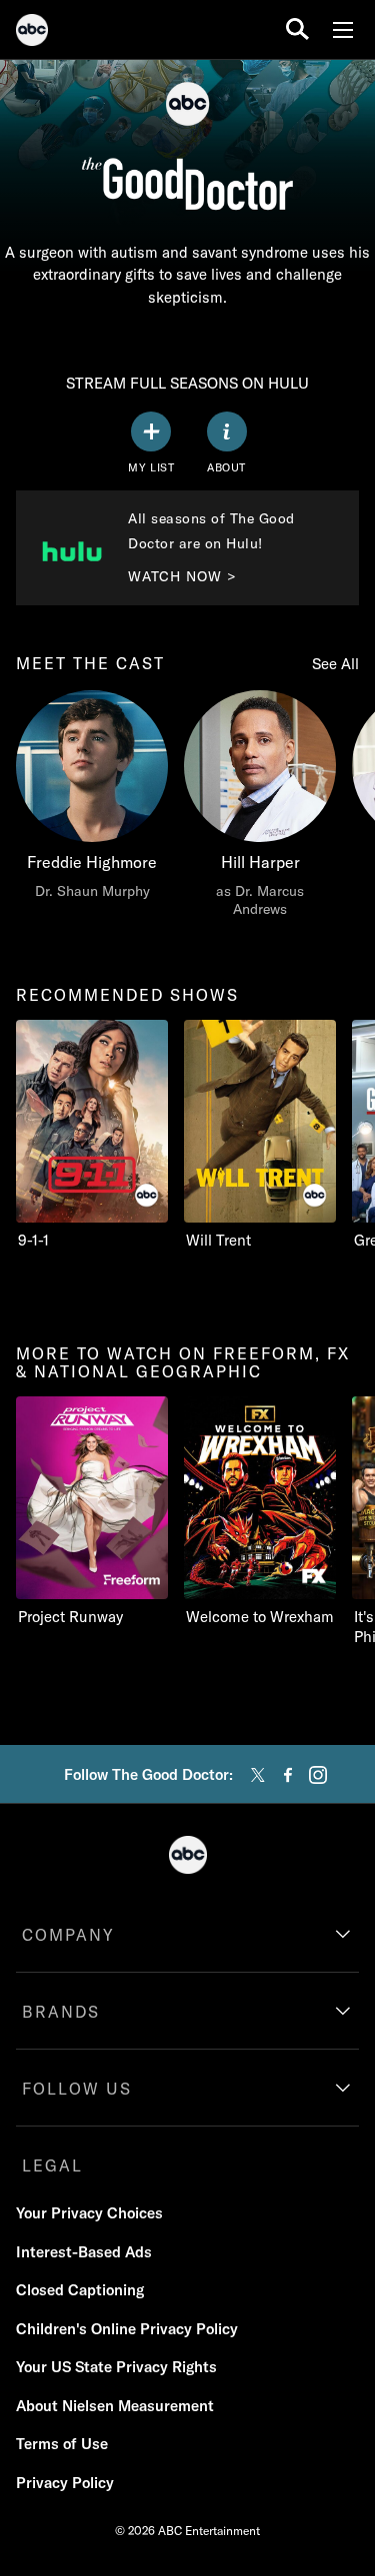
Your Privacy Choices (89, 2213)
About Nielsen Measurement (115, 2406)
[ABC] (32, 33)
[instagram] (318, 1775)
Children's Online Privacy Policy (127, 2329)
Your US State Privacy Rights (116, 2367)
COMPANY (68, 1935)
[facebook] (288, 1775)
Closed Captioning (80, 2290)
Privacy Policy (65, 2483)
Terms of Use (62, 2444)
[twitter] (258, 1775)
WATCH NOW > (182, 576)
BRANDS (61, 2012)
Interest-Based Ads (84, 2252)
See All (335, 664)
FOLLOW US (77, 2089)
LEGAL (52, 2165)
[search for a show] (297, 29)
